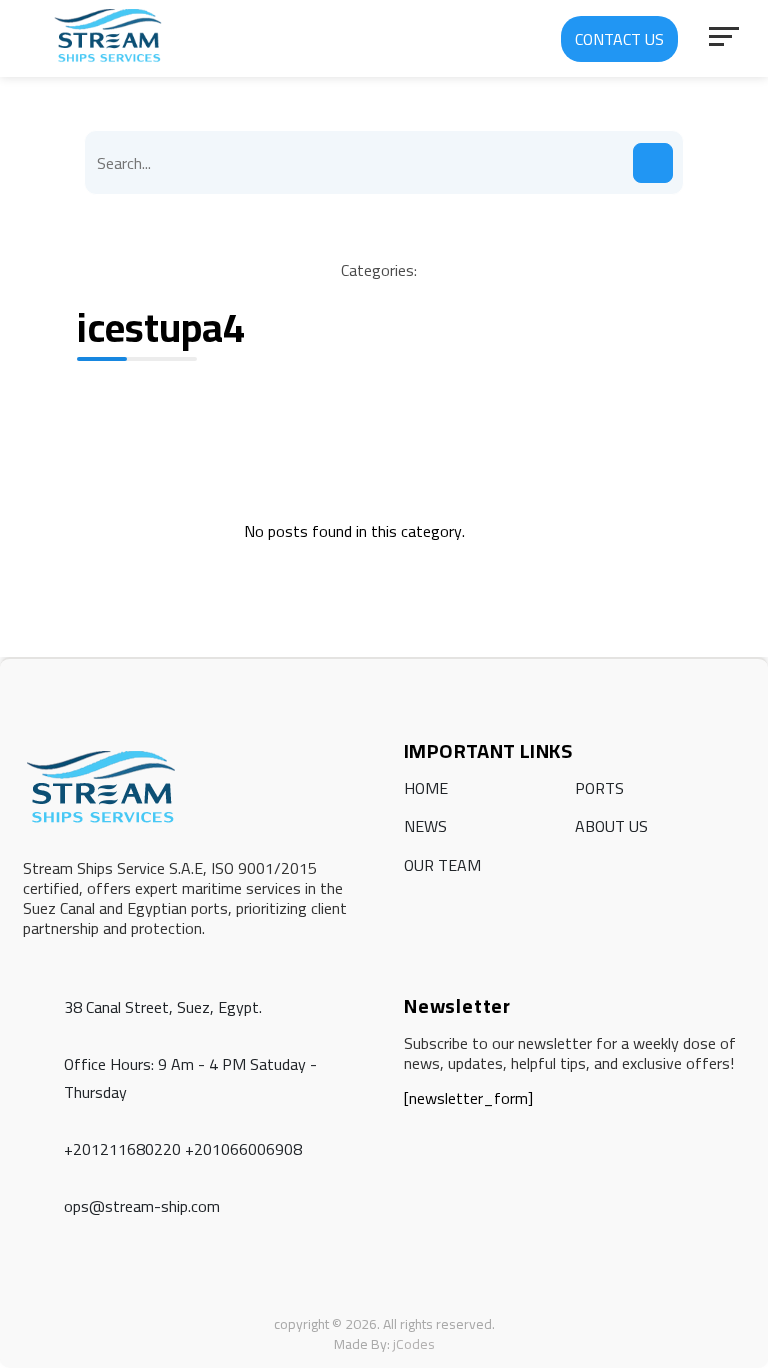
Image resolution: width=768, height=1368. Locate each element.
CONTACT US (619, 39)
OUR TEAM (442, 865)
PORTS (599, 788)
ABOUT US (611, 826)
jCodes (414, 1344)
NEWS (425, 826)
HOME (426, 788)
